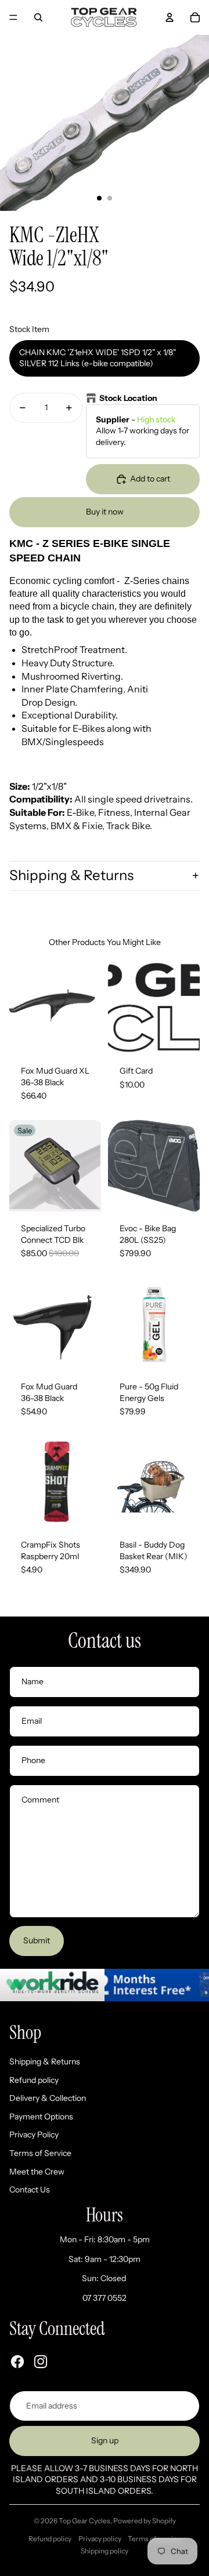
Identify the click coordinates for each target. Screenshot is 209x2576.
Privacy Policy (34, 2134)
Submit (37, 1940)
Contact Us (30, 2190)
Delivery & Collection (48, 2098)
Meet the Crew (37, 2172)
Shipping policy (105, 2551)
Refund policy (34, 2080)
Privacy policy (100, 2539)
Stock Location (128, 398)
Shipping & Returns (71, 875)
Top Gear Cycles (84, 2521)
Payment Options (41, 2117)
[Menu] (13, 17)
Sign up (105, 2440)
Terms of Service (40, 2153)
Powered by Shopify (145, 2521)
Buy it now (105, 512)
